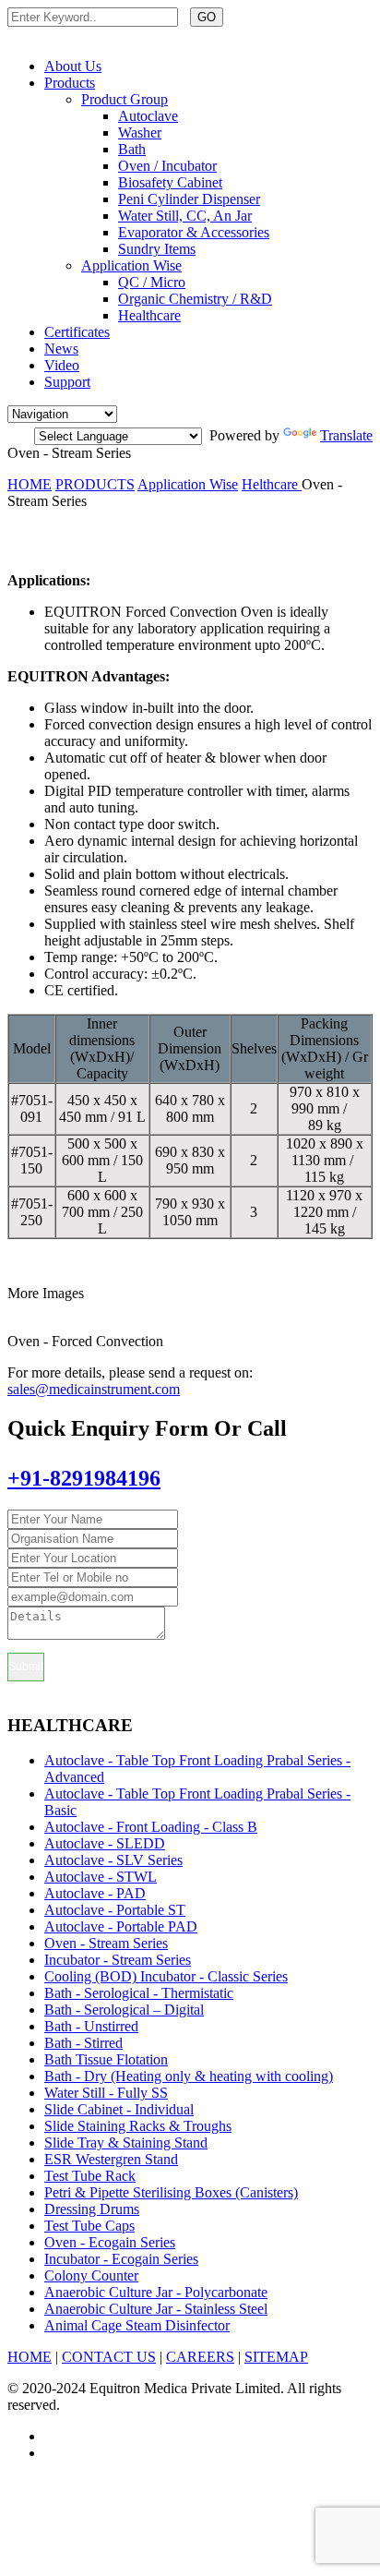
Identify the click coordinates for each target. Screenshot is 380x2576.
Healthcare (149, 315)
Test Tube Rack (90, 2176)
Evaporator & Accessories (194, 232)
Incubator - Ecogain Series (121, 2259)
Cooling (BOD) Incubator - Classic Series (166, 1976)
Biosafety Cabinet (170, 182)
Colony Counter (91, 2275)
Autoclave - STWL (101, 1877)
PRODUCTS (95, 484)
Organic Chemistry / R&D (195, 299)
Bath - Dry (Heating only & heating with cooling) (189, 2076)
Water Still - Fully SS (106, 2093)
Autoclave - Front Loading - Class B (151, 1827)
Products (70, 83)
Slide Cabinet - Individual (119, 2109)
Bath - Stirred (83, 2043)
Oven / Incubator (167, 166)
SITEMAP (276, 2357)
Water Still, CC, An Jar (185, 216)
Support (67, 382)
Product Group (125, 99)
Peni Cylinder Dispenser (189, 199)
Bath (132, 149)
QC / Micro (152, 282)
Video (62, 365)
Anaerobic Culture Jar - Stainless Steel (156, 2309)
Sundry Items (157, 249)
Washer (140, 132)
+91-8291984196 (84, 1478)
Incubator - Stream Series (118, 1960)
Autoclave (148, 116)
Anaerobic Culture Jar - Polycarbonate (156, 2292)
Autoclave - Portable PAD (121, 1926)
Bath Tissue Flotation (106, 2059)
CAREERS (200, 2357)
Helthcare (272, 484)
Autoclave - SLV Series (113, 1860)
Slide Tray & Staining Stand (126, 2143)
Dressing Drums (92, 2209)
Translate (346, 435)
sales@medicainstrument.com (94, 1389)
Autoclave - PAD (95, 1893)
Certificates (77, 332)
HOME (30, 484)
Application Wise (131, 265)
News (61, 349)
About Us (73, 66)
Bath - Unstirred (91, 2026)
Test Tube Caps (89, 2226)
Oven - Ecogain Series (110, 2242)
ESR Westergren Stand (111, 2159)
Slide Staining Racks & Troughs (138, 2126)
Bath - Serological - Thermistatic (139, 1993)
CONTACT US (109, 2357)
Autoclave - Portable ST (115, 1910)
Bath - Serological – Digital (124, 2010)
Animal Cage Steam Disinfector (137, 2325)
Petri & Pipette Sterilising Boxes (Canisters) (171, 2192)
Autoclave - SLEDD (105, 1843)
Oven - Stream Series (106, 1943)
